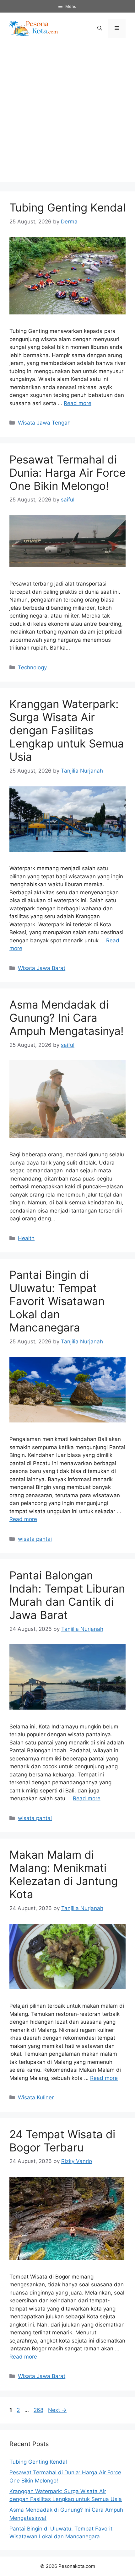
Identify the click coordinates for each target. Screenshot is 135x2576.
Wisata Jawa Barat (42, 968)
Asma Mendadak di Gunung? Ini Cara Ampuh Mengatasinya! (67, 1018)
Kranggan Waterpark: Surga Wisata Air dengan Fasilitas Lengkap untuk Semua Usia (67, 730)
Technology (32, 667)
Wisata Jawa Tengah (44, 423)
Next (57, 2410)
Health (26, 1238)
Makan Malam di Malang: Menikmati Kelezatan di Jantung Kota (64, 1874)
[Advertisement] (67, 115)
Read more (78, 403)
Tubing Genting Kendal (67, 207)
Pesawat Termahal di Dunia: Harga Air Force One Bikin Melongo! (67, 473)
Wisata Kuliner (36, 2097)
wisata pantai (35, 1539)
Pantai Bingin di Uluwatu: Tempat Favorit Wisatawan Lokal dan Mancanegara (57, 1301)
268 (39, 2410)
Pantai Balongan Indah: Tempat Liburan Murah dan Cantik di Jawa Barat (67, 1595)
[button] (100, 28)
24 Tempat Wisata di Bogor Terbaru (62, 2141)
